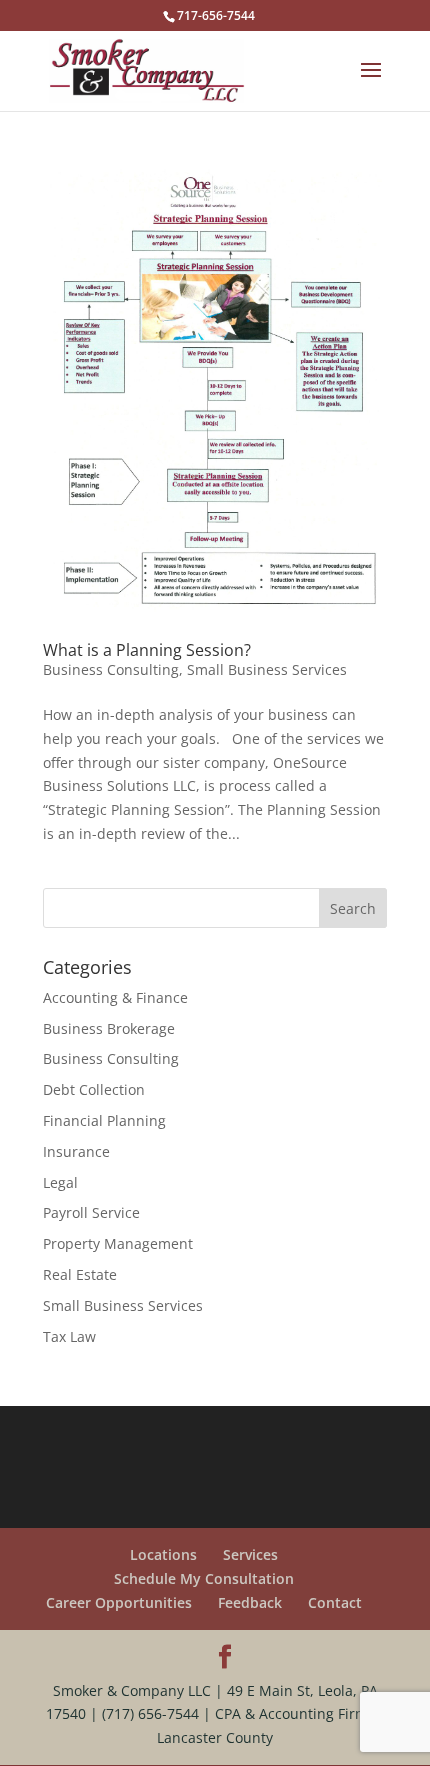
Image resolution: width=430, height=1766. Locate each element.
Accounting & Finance (115, 997)
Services (250, 1554)
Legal (60, 1182)
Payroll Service (91, 1212)
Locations (163, 1554)
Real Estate (80, 1274)
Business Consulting (111, 669)
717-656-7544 (216, 15)
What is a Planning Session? (147, 650)
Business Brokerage (109, 1028)
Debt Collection (94, 1089)
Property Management (118, 1243)
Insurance (76, 1151)
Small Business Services (267, 669)
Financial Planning (104, 1120)
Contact (335, 1602)
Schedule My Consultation (204, 1578)
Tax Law (69, 1336)
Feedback (250, 1602)
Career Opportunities (119, 1602)
